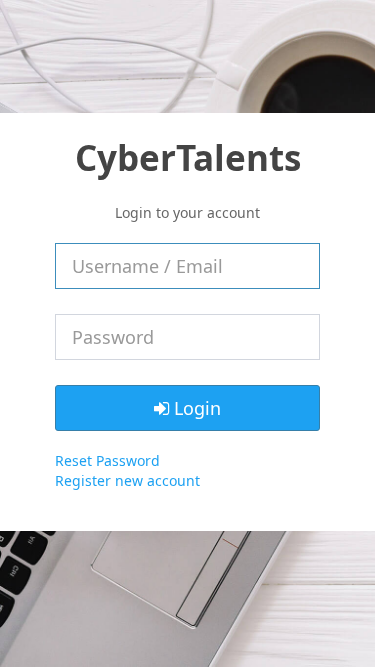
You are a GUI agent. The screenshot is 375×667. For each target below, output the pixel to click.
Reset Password (107, 460)
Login (195, 408)
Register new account (127, 480)
